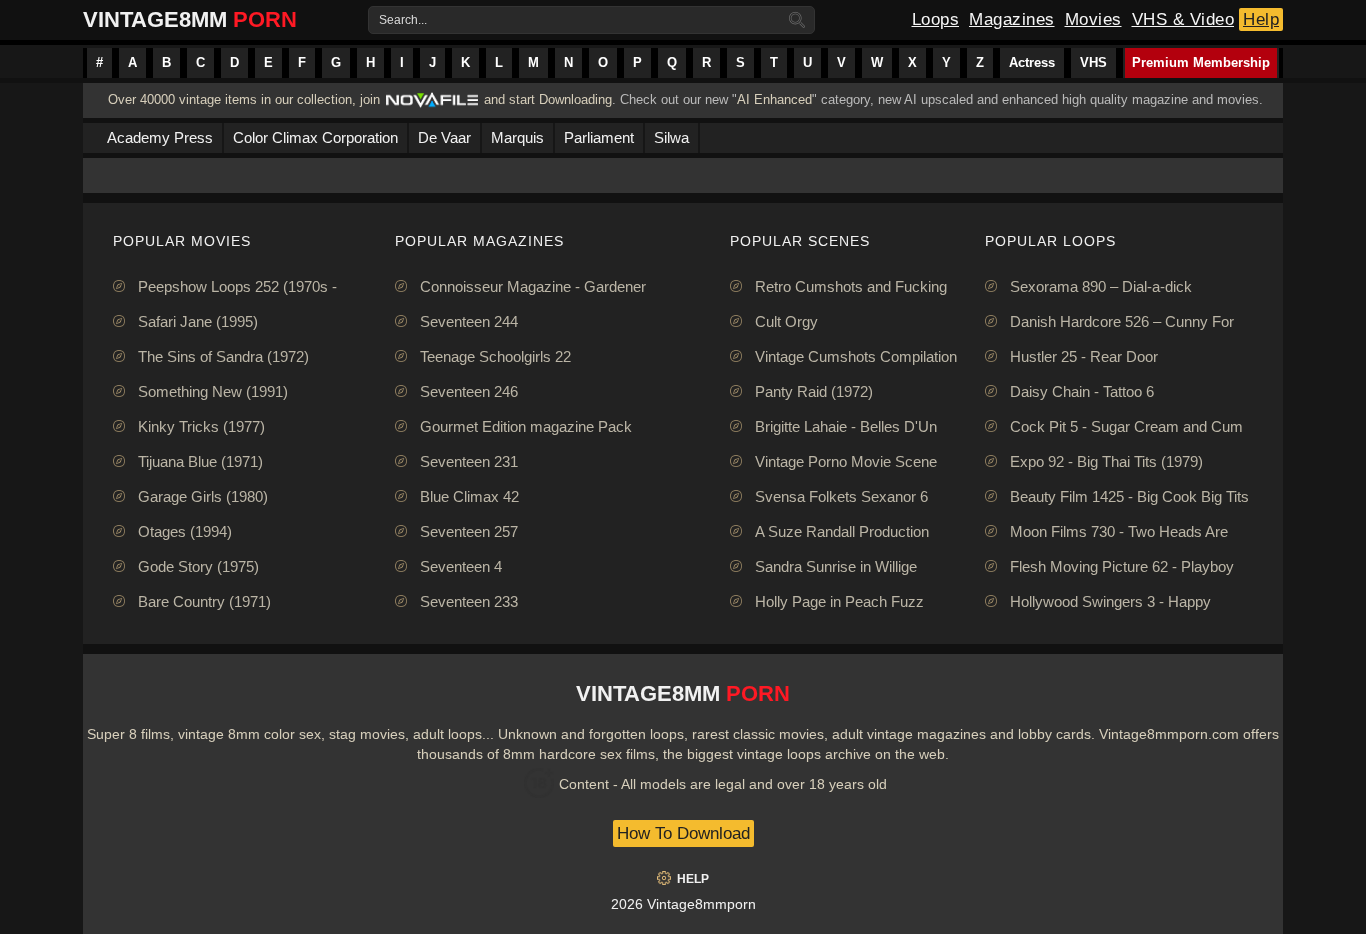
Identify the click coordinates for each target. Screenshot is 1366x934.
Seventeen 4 (461, 566)
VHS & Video (1183, 19)
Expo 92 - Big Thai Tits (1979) (1106, 461)
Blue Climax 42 (469, 496)
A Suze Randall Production (842, 531)
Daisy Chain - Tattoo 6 (1082, 391)
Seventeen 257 (469, 531)
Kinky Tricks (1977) (201, 426)
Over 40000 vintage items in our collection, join (244, 99)
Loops (936, 19)
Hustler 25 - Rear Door (1084, 356)
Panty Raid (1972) (814, 391)
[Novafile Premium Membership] (432, 105)
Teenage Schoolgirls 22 (495, 356)
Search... (403, 20)
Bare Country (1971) (204, 601)
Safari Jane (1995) (198, 321)
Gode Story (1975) (198, 566)
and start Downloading (548, 99)
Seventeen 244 (469, 321)
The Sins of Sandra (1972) (223, 356)
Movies (1093, 19)
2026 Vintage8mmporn (683, 904)
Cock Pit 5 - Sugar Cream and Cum (1126, 426)
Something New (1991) (213, 391)
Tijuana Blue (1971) (200, 461)
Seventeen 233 (469, 601)
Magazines (1012, 19)
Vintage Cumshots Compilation (856, 356)
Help (1261, 19)
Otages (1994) (185, 531)
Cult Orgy (786, 321)
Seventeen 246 (469, 391)
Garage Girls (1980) (203, 496)
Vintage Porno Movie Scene (846, 461)
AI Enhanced (774, 99)
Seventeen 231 (469, 461)
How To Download (683, 833)
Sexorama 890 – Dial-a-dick (1101, 286)
